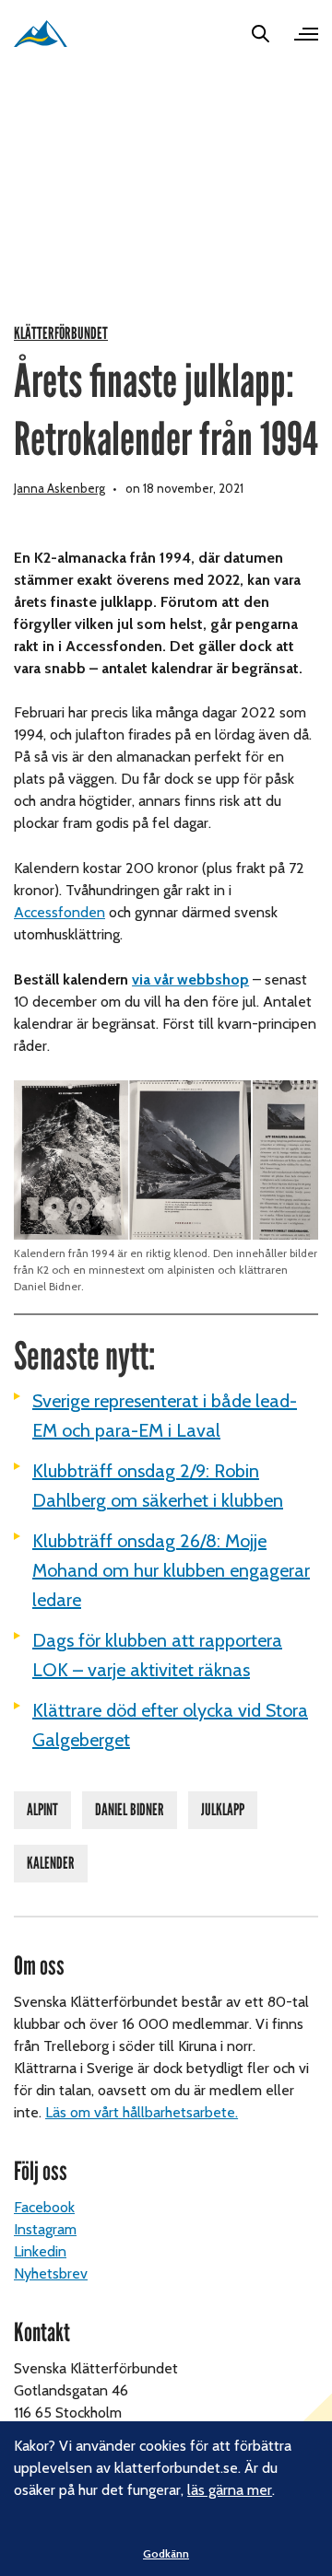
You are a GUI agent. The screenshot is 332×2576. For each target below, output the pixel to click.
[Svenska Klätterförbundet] (41, 34)
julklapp (223, 1810)
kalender (51, 1863)
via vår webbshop (190, 979)
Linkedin (40, 2251)
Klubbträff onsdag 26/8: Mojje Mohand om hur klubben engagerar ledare (171, 1570)
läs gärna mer (230, 2490)
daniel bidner (130, 1810)
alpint (42, 1810)
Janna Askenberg (59, 488)
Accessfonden (59, 912)
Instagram (45, 2229)
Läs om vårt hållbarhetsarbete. (142, 2112)
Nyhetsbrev (51, 2273)
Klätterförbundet (61, 334)
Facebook (44, 2207)
